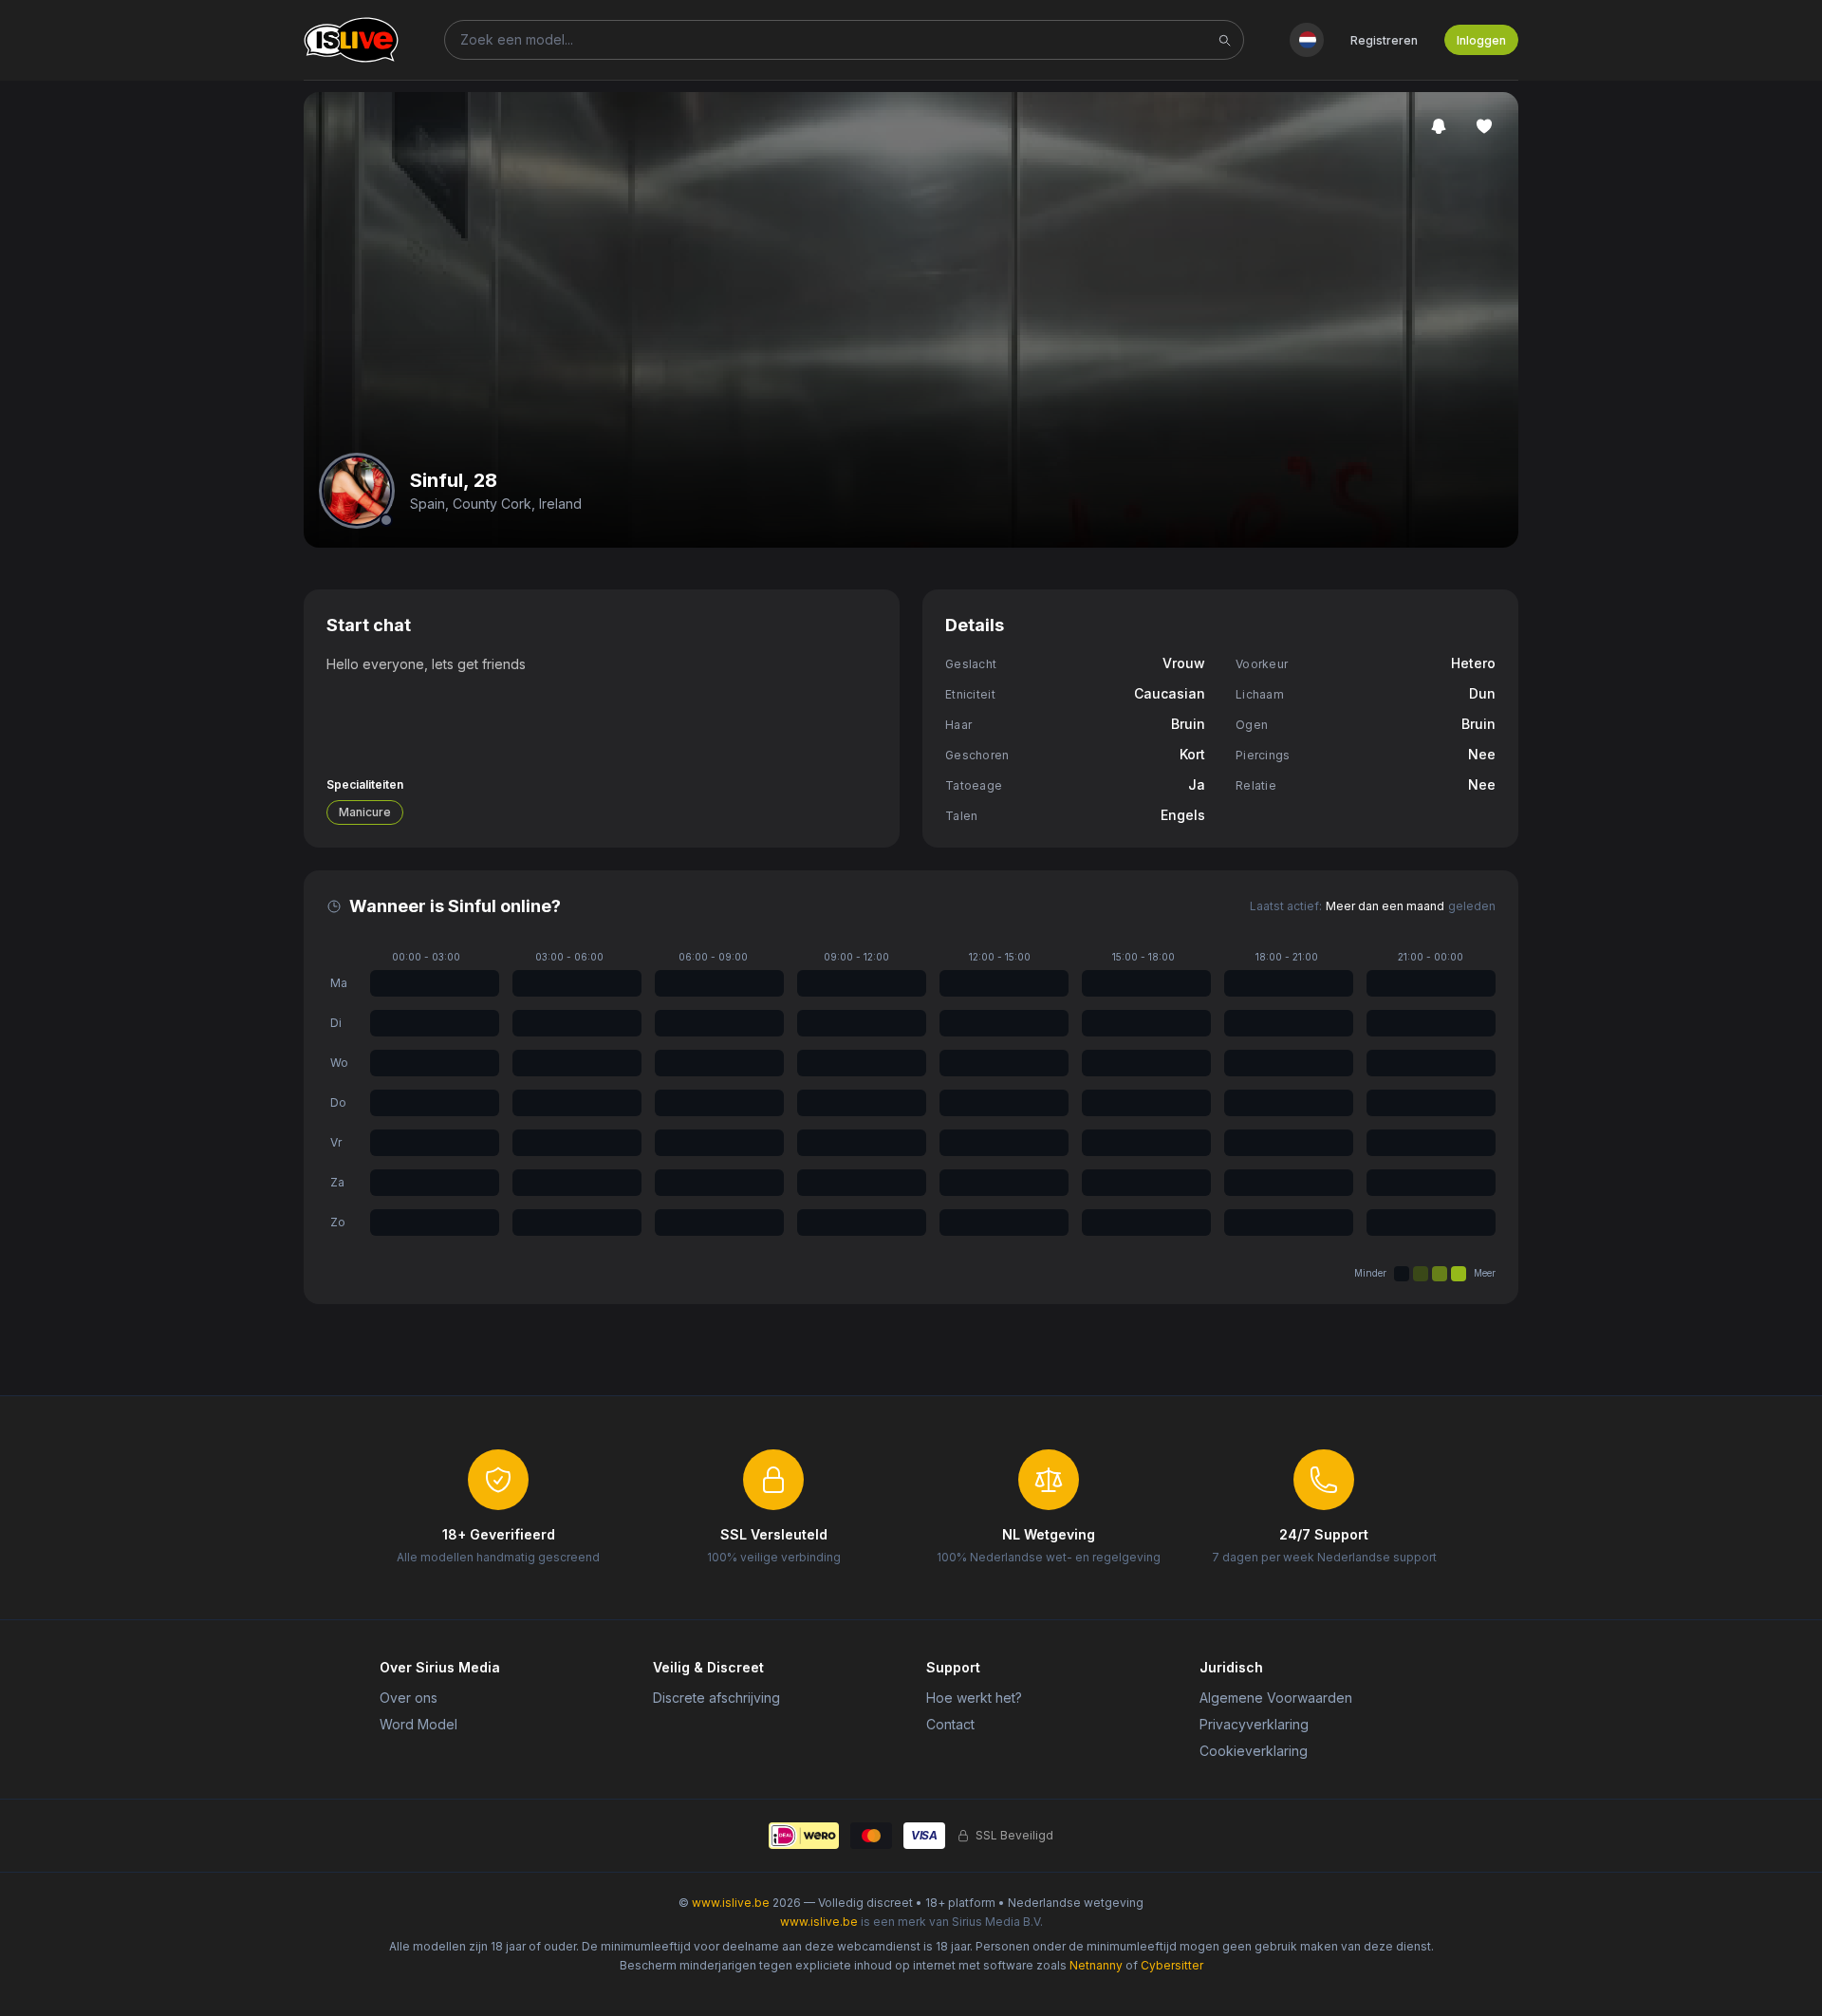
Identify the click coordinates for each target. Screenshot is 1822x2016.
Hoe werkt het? (974, 1698)
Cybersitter (1172, 1965)
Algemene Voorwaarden (1276, 1698)
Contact (950, 1724)
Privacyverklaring (1254, 1724)
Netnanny (1096, 1965)
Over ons (409, 1698)
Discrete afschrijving (716, 1698)
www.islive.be (731, 1903)
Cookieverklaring (1254, 1751)
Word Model (418, 1724)
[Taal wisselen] (1307, 40)
